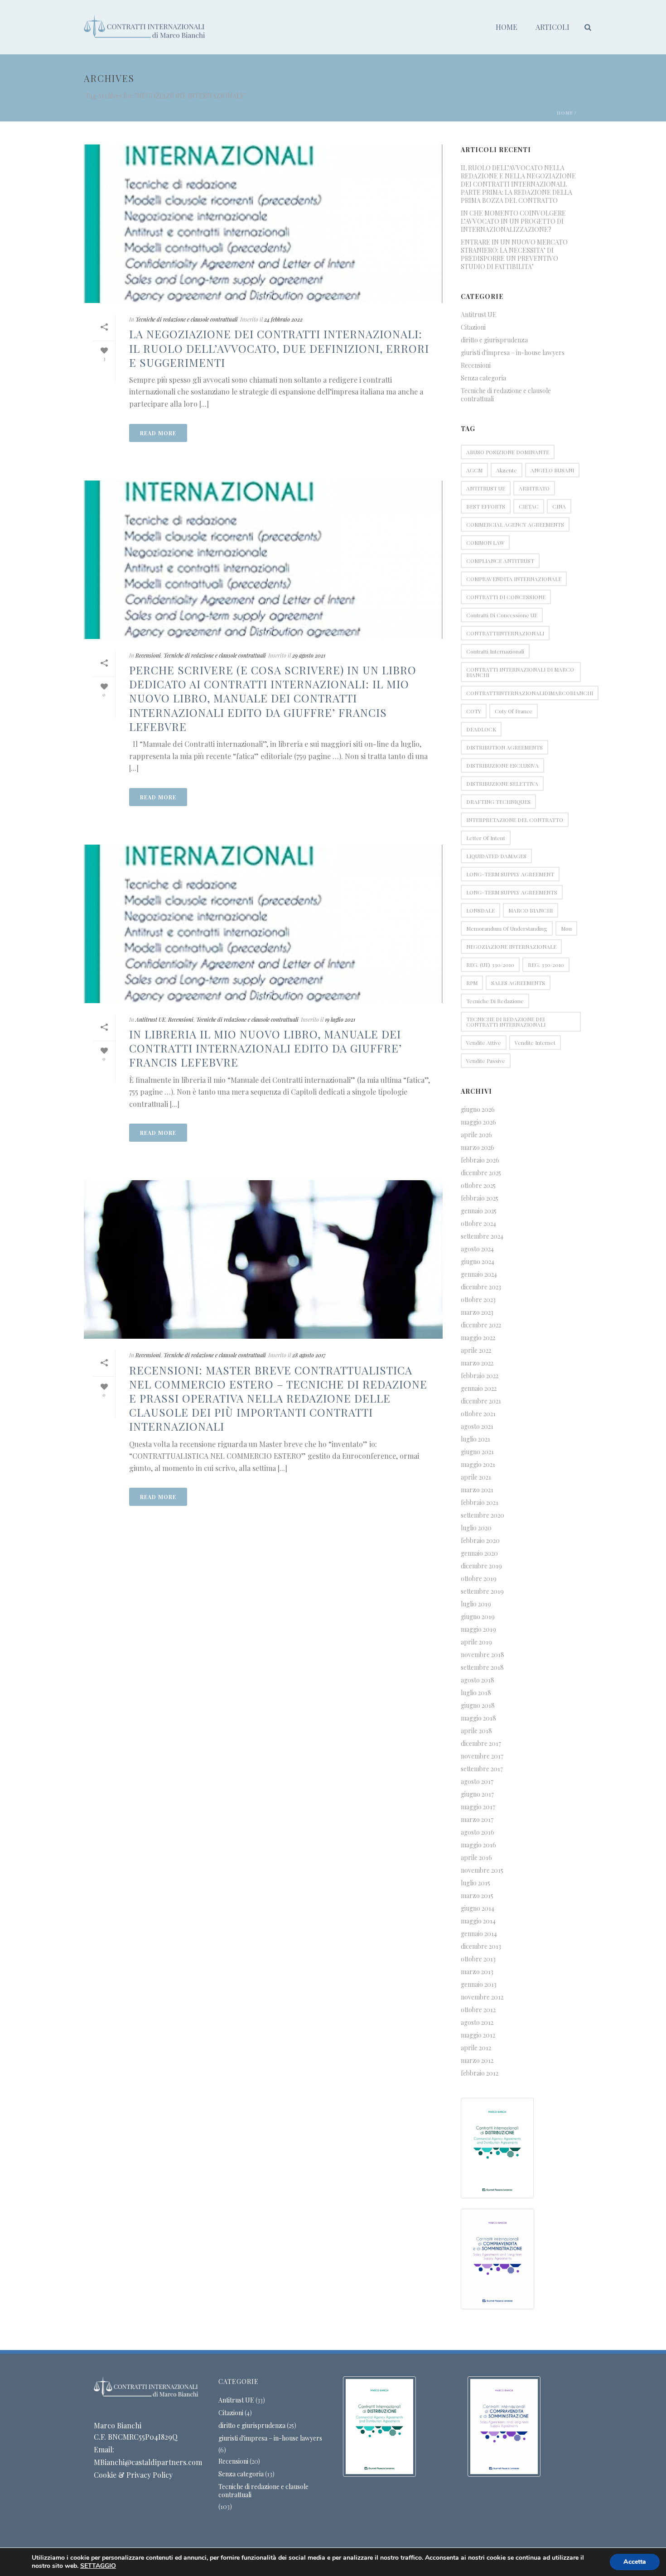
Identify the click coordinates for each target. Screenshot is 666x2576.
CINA (559, 506)
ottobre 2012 (478, 2010)
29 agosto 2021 (309, 655)
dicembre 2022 (481, 1325)
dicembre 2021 (481, 1401)
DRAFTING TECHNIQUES (498, 802)
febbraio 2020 (480, 1541)
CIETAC (529, 506)
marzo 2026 (478, 1148)
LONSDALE (480, 910)
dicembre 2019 (481, 1566)
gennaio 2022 (479, 1389)
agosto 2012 (477, 2023)
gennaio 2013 (479, 1985)
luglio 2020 (476, 1528)
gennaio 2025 (479, 1211)
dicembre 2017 (481, 1744)
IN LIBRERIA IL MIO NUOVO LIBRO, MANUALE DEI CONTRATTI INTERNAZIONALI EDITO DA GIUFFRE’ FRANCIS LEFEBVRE (265, 1048)
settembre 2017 (482, 1769)
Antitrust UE (150, 1019)
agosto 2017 (477, 1782)
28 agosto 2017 (309, 1355)
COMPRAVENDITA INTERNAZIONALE (514, 579)
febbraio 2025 (480, 1198)
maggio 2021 (478, 1465)
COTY (474, 711)
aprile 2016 (476, 1858)
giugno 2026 (478, 1110)
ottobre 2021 (478, 1414)
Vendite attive (484, 1043)
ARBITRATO (534, 488)
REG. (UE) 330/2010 (490, 965)
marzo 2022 (477, 1363)
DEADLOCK (481, 729)
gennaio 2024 (479, 1274)
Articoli (553, 27)
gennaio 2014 (479, 1934)
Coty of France (514, 711)
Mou (566, 928)
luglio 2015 (475, 1883)
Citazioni (473, 327)
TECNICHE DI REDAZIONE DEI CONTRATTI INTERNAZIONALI (506, 1022)
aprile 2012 (476, 2048)
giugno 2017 (477, 1794)
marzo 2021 (477, 1490)
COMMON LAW (485, 543)
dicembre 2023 (481, 1287)
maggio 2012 (478, 2035)
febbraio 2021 (480, 1503)
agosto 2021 (477, 1427)
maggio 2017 (478, 1807)
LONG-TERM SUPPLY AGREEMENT (510, 874)
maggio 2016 (478, 1845)
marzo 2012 (477, 2061)
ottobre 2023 (478, 1300)
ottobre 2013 (478, 1959)
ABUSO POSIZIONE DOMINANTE (508, 452)
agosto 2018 (478, 1680)
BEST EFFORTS (486, 506)
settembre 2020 (483, 1515)
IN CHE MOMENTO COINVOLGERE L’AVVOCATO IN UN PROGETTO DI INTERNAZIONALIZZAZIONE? (513, 221)
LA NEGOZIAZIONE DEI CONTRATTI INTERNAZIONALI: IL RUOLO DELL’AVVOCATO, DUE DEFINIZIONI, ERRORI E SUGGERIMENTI (279, 348)
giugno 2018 (478, 1706)
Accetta (635, 2562)
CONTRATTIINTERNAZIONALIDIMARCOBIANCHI (530, 693)
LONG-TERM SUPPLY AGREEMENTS (512, 892)
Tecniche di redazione (495, 1001)
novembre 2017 (482, 1756)
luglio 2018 (476, 1693)
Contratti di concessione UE (502, 615)
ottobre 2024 (478, 1224)
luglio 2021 (475, 1439)
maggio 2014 (478, 1921)
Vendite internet (535, 1043)
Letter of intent (486, 838)
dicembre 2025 (481, 1173)
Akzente (507, 470)
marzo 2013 (477, 1972)
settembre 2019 (482, 1591)
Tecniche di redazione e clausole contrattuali (187, 319)
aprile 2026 (476, 1135)
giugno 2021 (477, 1452)
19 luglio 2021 (340, 1019)
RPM (472, 983)
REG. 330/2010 (546, 965)
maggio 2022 (478, 1338)
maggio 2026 (478, 1122)
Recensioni (148, 655)
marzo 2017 (477, 1820)
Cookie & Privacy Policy (133, 2475)
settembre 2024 (482, 1236)
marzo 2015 (477, 1896)
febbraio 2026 (480, 1160)
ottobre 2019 (479, 1579)
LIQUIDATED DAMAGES (496, 856)
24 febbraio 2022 (283, 319)
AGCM (474, 470)
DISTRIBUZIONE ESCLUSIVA (502, 765)
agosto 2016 (478, 1832)
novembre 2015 (482, 1870)
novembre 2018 (483, 1655)
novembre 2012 (482, 1997)
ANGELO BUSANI (552, 470)
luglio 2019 (476, 1604)
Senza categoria (483, 378)
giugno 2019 (478, 1617)
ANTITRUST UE (486, 488)
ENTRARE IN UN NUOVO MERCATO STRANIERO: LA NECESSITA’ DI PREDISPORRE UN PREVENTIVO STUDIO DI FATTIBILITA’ (514, 255)
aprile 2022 (476, 1350)
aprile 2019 (476, 1642)
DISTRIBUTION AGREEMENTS (504, 747)
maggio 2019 (478, 1629)
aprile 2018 (476, 1731)
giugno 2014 (478, 1908)
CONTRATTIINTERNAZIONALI (505, 633)
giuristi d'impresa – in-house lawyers (513, 353)
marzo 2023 (477, 1312)
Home (507, 27)
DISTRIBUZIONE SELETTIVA (502, 783)
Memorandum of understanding (507, 928)
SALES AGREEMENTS (518, 983)
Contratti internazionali (495, 651)
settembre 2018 (482, 1668)
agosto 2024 (477, 1249)
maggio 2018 (478, 1718)
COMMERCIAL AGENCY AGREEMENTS (515, 524)
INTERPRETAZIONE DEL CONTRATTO (515, 820)
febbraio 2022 (480, 1376)
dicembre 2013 (481, 1946)
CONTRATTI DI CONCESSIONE (506, 597)
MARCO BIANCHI (531, 910)
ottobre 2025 (478, 1186)
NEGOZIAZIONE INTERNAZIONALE (511, 947)
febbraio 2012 (480, 2073)
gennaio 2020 (479, 1553)
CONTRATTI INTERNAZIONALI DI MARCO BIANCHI (520, 672)
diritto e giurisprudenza (494, 340)
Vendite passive (486, 1061)
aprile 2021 (476, 1477)
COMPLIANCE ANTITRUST (500, 561)
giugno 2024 (478, 1262)
